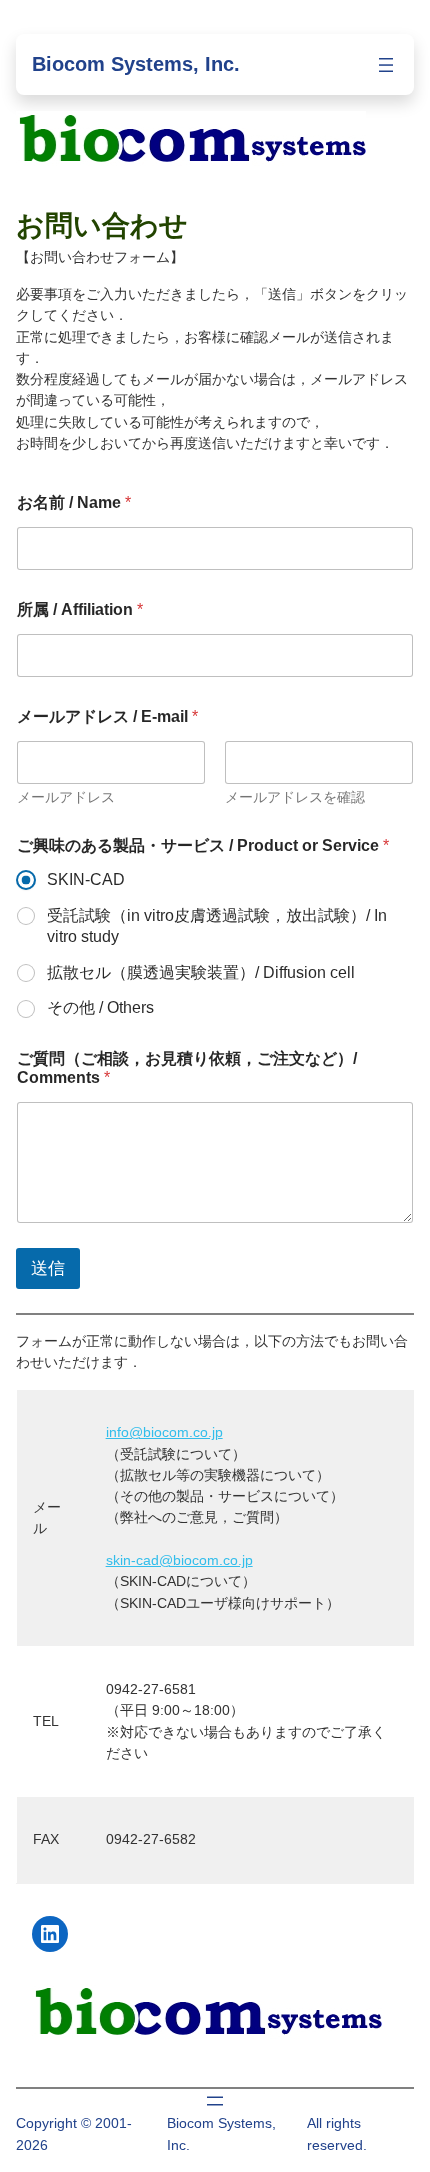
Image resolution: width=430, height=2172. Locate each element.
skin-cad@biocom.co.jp (179, 1560)
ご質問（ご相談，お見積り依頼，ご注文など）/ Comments (187, 1068)
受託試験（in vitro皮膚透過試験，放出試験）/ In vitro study (217, 926)
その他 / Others (100, 1007)
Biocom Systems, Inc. (136, 64)
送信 (48, 1268)
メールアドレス (66, 797)
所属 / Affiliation (80, 609)
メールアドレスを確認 (295, 797)
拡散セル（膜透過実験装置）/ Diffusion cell (201, 972)
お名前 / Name (74, 502)
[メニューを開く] (386, 65)
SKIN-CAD (86, 879)
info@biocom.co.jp (164, 1432)
